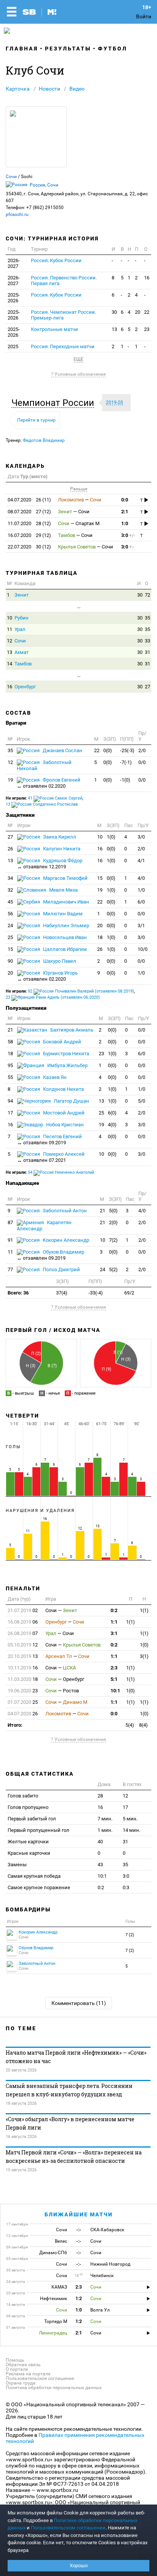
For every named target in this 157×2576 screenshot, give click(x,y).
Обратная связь (23, 2365)
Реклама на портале (28, 2374)
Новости (50, 89)
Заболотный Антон (64, 1211)
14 (10, 664)
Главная (22, 49)
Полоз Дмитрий (61, 1269)
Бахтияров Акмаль (71, 1030)
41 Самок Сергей (55, 798)
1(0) (111, 837)
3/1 (141, 925)
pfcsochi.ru (17, 214)
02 (23, 1610)
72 (147, 595)
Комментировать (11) (79, 2003)
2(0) (113, 1222)
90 (10, 961)
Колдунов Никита (63, 1089)
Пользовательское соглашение (40, 2378)
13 (114, 329)
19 (10, 780)
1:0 (125, 523)
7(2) (113, 1240)
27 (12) (29, 512)
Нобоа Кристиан (64, 1125)
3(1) (144, 1656)
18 (100, 937)
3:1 (114, 1633)
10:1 (115, 1691)
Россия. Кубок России (56, 260)
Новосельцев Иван (64, 937)
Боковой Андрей (62, 1042)
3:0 (128, 535)
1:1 (114, 1622)
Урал (20, 629)
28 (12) (29, 523)
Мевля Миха (63, 890)
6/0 (141, 902)
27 (147, 687)
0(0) (108, 750)
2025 (13, 346)
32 (10, 890)
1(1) (144, 1610)
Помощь (15, 2360)
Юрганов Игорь (47, 976)
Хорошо (79, 2565)
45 (10, 902)
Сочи (11, 177)
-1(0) (125, 780)
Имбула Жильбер (67, 1065)
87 (10, 1222)
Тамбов (23, 664)
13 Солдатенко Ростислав (42, 804)
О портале (17, 2369)
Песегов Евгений (50, 1140)
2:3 (114, 1668)
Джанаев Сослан (62, 750)
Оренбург (25, 687)
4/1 (141, 861)
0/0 (142, 762)
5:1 (114, 1679)
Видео (77, 89)
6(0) (112, 1113)
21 (10, 1030)
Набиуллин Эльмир (66, 925)
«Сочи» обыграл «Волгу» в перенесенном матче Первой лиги (70, 2123)
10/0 (143, 949)
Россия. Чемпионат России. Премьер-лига (63, 315)
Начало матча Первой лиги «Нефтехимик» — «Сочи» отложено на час (76, 2057)
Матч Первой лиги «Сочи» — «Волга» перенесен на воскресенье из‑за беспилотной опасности (74, 2157)
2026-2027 (14, 263)
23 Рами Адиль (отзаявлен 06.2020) (53, 997)
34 (10, 878)
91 (10, 1240)
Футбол (113, 49)
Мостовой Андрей (63, 1113)
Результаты (68, 49)
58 (10, 1042)
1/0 (141, 890)
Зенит (22, 595)
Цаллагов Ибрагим (64, 949)
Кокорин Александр (65, 1240)
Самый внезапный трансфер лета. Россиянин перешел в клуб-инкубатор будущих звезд (69, 2090)
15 (100, 878)
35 (147, 618)
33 (147, 641)
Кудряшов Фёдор (50, 864)
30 (114, 312)
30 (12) (29, 547)
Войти (144, 16)
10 (10, 618)
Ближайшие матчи (79, 2214)
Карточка (18, 89)
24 (10, 925)
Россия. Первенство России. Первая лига (64, 281)
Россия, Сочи (44, 185)
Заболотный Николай (44, 765)
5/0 (142, 1101)
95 (10, 1065)
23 (147, 329)
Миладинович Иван (66, 902)
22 (147, 312)
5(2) (113, 1269)
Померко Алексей (51, 1157)
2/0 (142, 750)
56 (10, 914)
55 (10, 1077)
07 (23, 1633)
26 (10, 849)
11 (10, 629)
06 (23, 1622)
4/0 (141, 878)
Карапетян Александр (44, 1226)
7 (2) (130, 1935)
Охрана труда (21, 2383)
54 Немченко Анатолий (61, 1172)
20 (138, 312)
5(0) (113, 1211)
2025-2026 (14, 298)
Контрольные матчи (54, 329)
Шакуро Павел (59, 961)
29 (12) (29, 535)
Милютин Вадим (62, 914)
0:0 (125, 500)
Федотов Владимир (44, 440)
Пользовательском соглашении (68, 2528)
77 (10, 1269)
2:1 (125, 512)
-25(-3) (127, 750)
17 (10, 1113)
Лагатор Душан (71, 1101)
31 (147, 652)
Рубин (22, 618)
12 (10, 641)
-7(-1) (126, 762)
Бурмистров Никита (66, 1054)
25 (10, 937)
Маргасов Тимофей (65, 878)
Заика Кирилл (59, 837)
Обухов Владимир (50, 1255)
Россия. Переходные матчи (63, 346)
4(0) (112, 1125)
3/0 (141, 837)
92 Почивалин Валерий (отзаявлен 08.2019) (81, 991)
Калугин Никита (61, 849)
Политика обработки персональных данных (54, 2388)
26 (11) (29, 500)
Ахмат (22, 652)
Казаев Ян (54, 1077)
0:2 (114, 1610)
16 (147, 278)
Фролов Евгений (49, 783)
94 (10, 1101)
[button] (55, 403)
